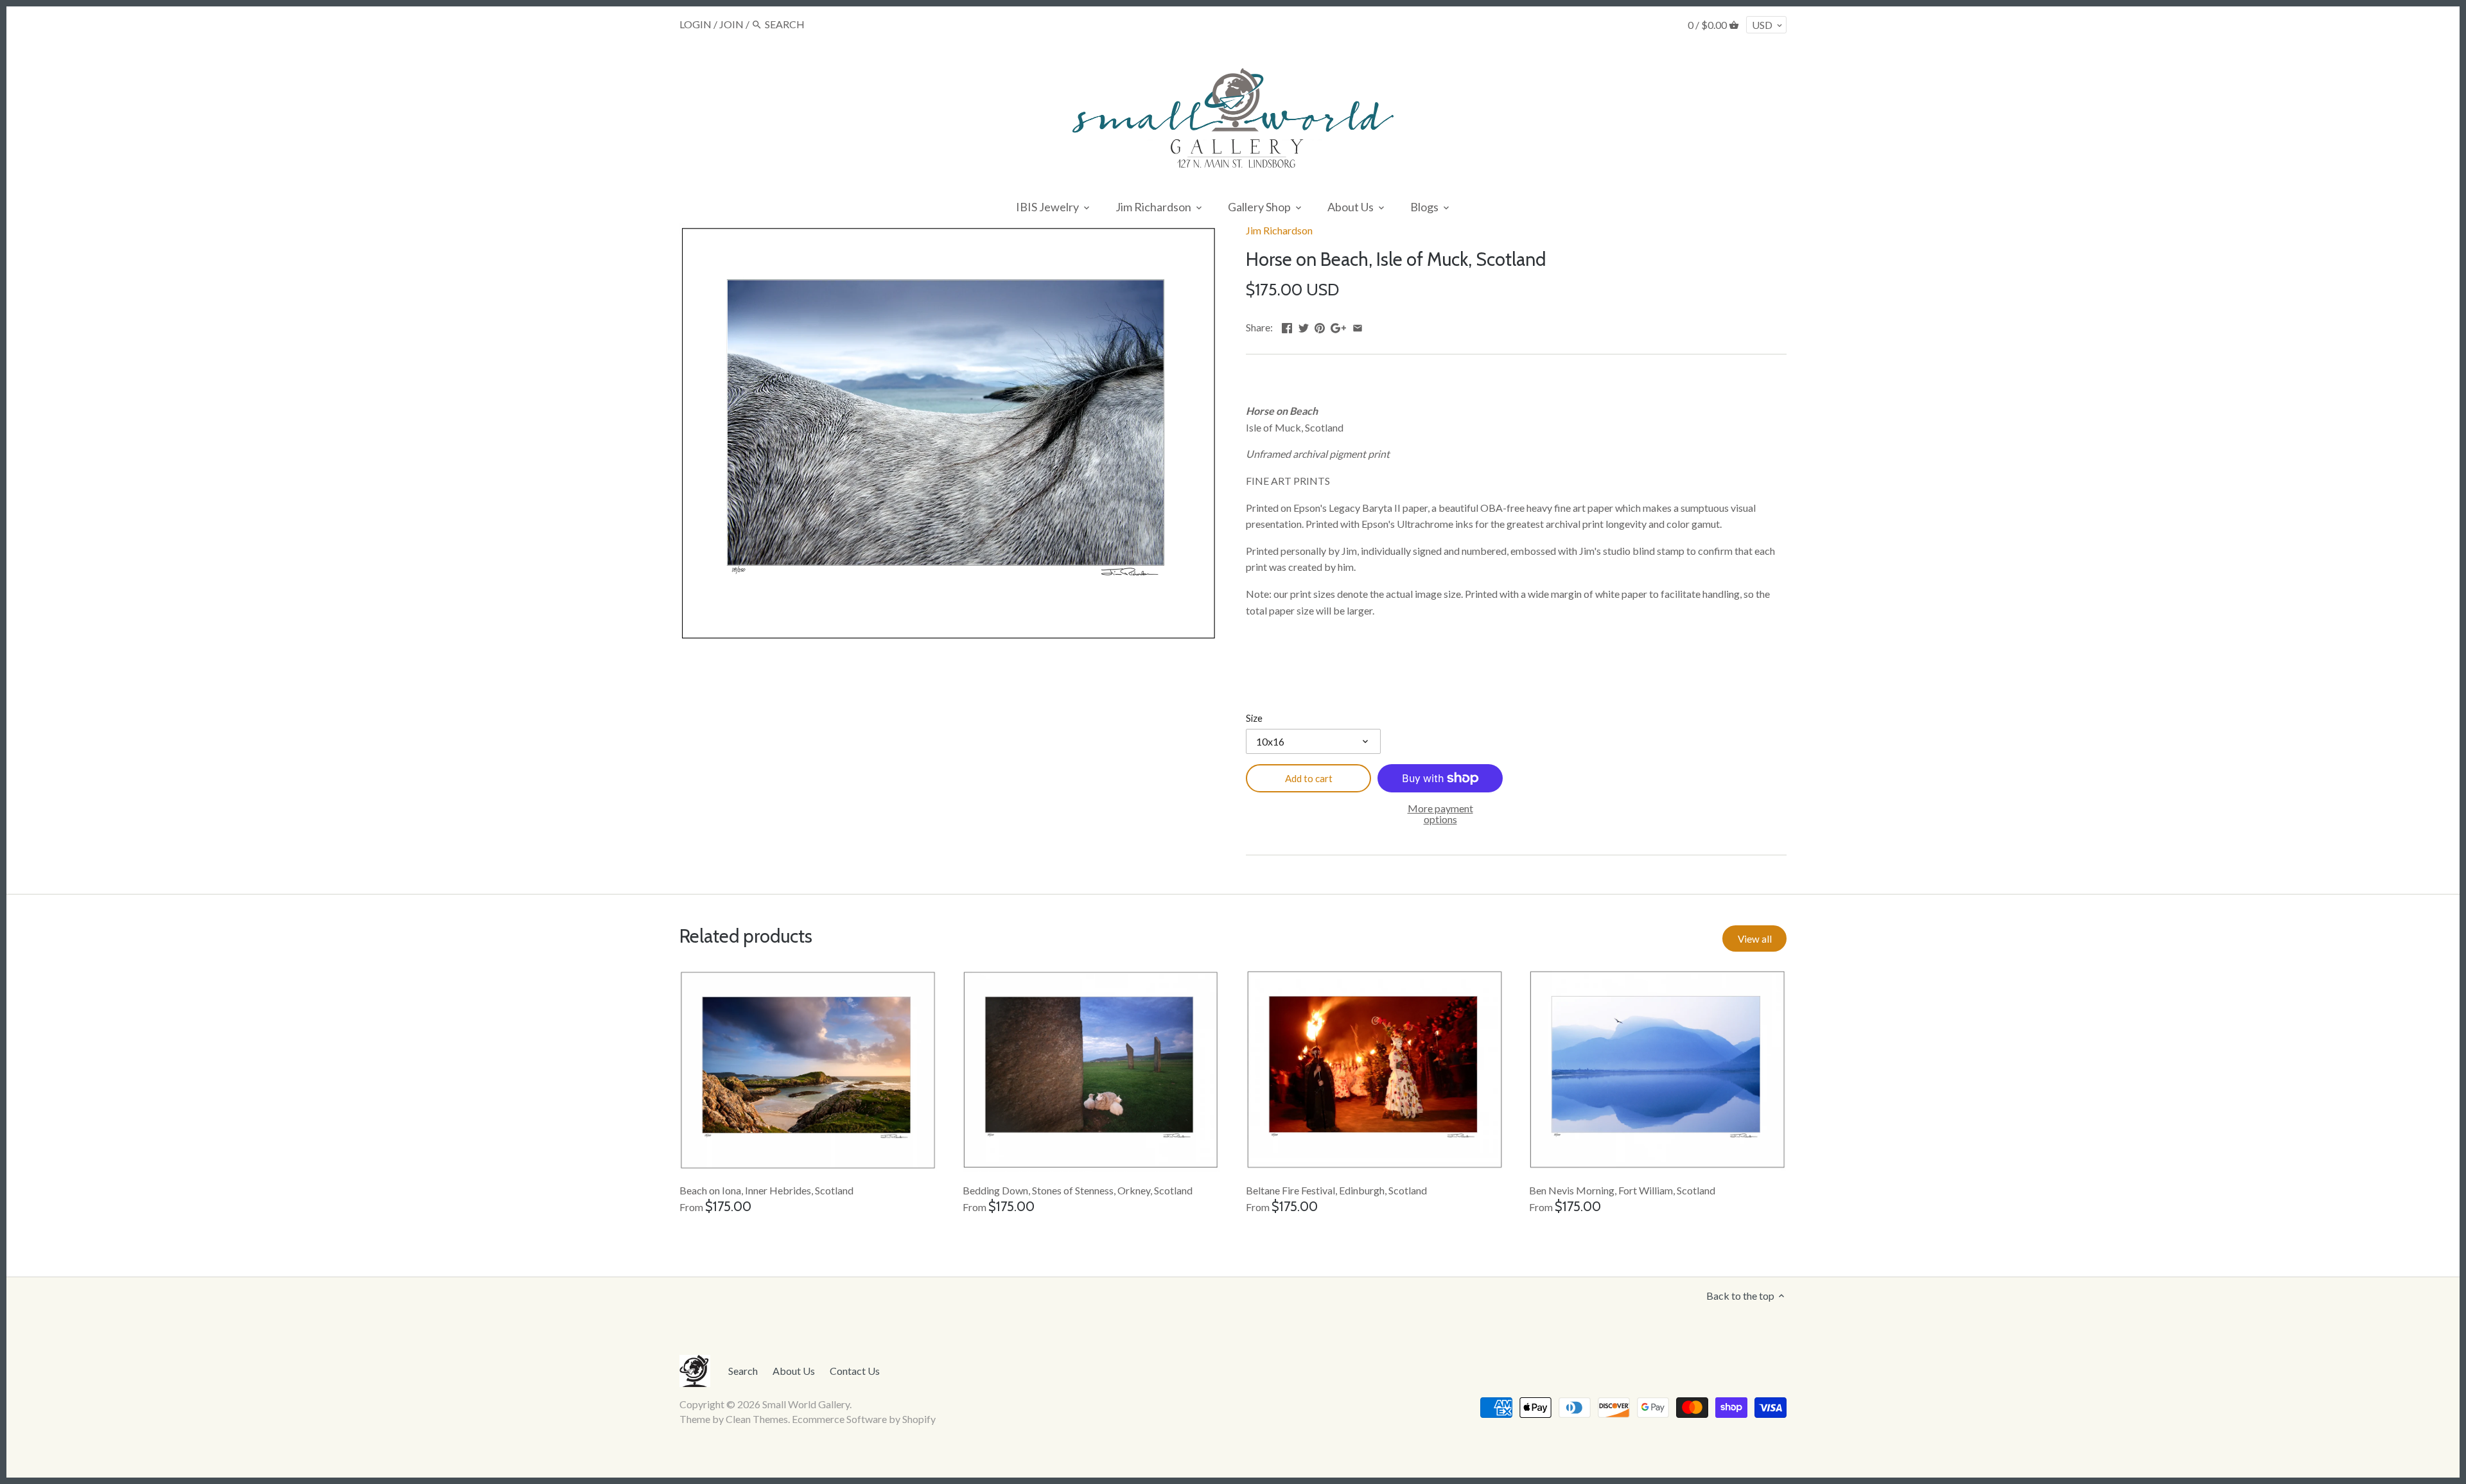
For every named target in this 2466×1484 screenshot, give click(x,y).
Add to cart (1309, 778)
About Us (794, 1371)
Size (1254, 718)
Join (731, 24)
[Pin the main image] (1320, 326)
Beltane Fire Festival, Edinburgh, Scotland (1336, 1190)
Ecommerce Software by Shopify (864, 1419)
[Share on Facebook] (1287, 326)
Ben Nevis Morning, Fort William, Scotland (1622, 1190)
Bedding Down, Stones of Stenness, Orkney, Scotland (1078, 1190)
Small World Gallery (806, 1404)
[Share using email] (1358, 326)
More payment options (1440, 814)
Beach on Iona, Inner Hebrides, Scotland (766, 1190)
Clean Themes (757, 1419)
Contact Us (855, 1371)
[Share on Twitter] (1304, 326)
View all (1755, 939)
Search (743, 1371)
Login (695, 24)
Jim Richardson (1279, 230)
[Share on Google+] (1338, 326)
